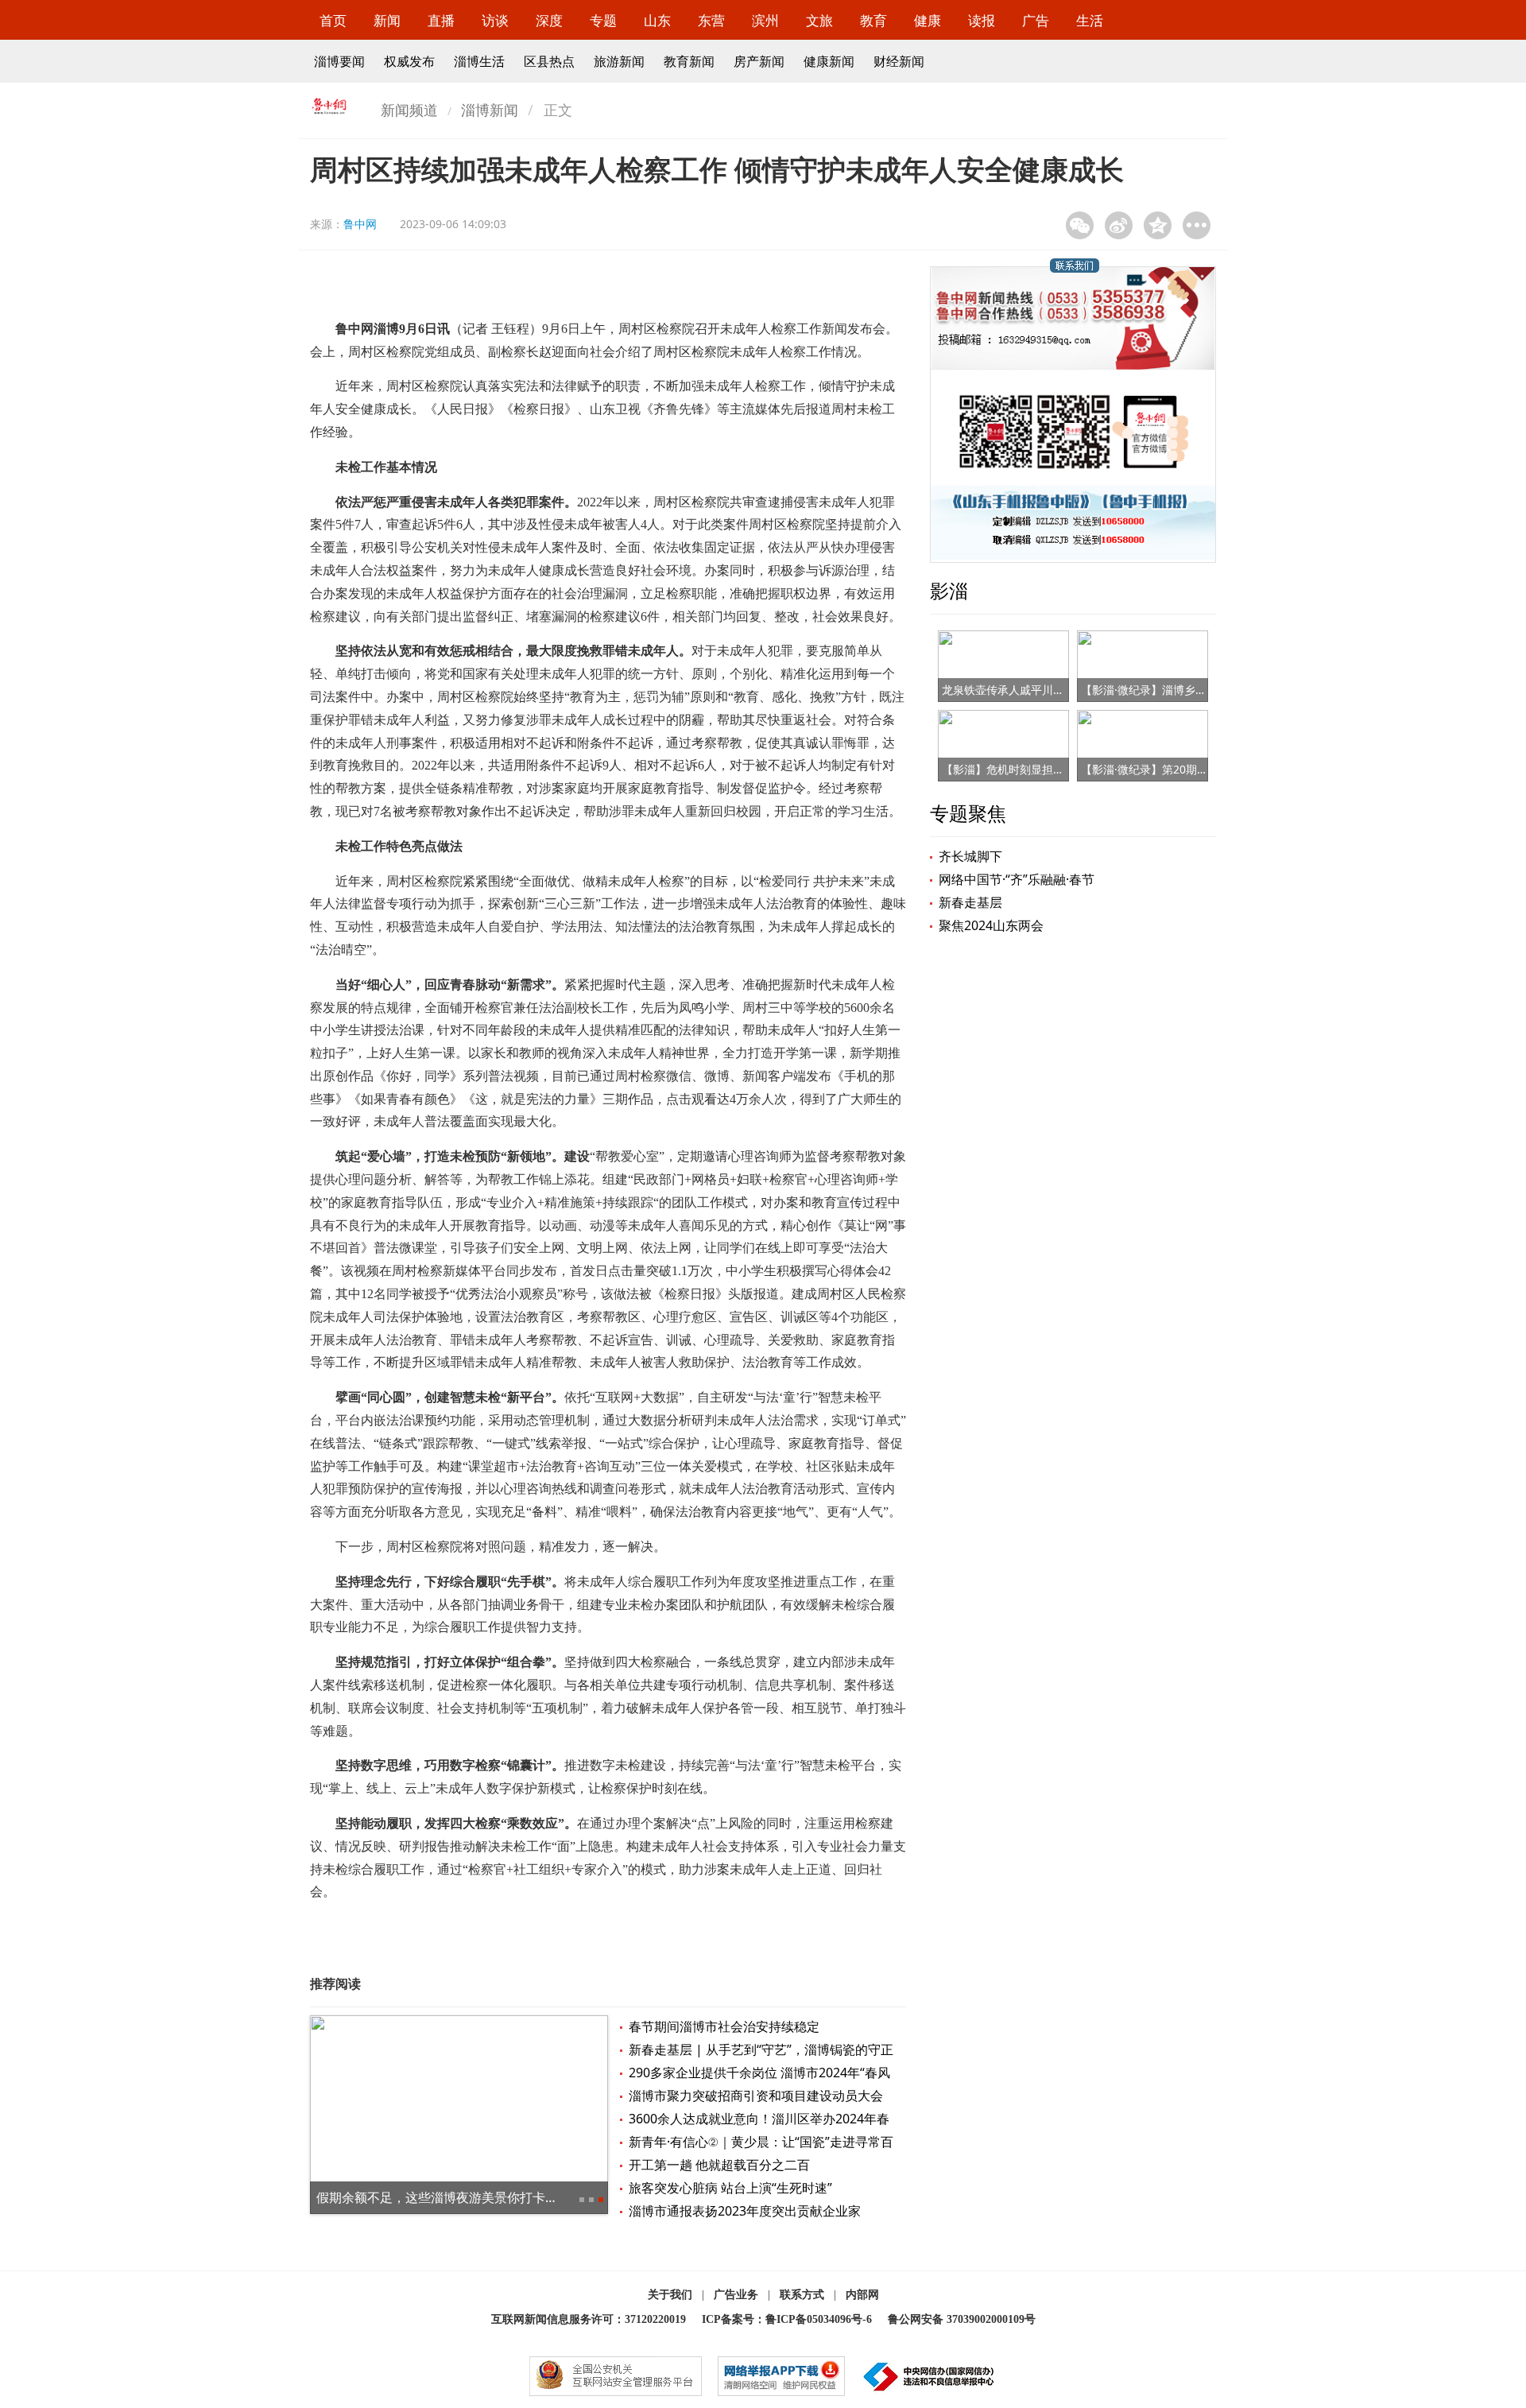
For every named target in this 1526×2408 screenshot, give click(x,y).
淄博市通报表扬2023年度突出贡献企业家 (745, 2211)
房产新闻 (759, 61)
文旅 (819, 20)
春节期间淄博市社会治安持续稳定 (724, 2026)
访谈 (495, 20)
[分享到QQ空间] (1158, 225)
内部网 (862, 2295)
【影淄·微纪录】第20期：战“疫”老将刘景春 (1187, 769)
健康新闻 (829, 61)
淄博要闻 (339, 61)
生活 (1090, 20)
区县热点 (549, 61)
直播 (441, 20)
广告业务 (736, 2295)
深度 (549, 20)
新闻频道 (409, 110)
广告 (1036, 20)
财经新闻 (899, 61)
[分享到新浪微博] (1119, 225)
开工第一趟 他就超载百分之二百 (719, 2165)
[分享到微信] (1080, 225)
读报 (982, 20)
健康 (928, 20)
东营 (711, 20)
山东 (657, 20)
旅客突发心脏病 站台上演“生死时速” (730, 2188)
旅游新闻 (619, 61)
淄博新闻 (490, 110)
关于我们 (670, 2295)
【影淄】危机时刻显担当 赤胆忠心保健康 (1044, 769)
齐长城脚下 (970, 856)
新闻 (387, 20)
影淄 (949, 590)
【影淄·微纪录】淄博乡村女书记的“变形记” (1187, 690)
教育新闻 (689, 61)
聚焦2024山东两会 (991, 925)
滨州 (765, 20)
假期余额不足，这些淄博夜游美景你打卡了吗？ (450, 2197)
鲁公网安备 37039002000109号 (962, 2319)
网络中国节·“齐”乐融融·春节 (1017, 879)
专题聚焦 (968, 813)
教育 (873, 20)
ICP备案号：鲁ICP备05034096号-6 (787, 2319)
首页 (333, 20)
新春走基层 (970, 902)
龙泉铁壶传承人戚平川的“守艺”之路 (1029, 690)
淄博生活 (479, 61)
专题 (603, 20)
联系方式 (802, 2295)
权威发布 (409, 61)
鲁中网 (360, 224)
